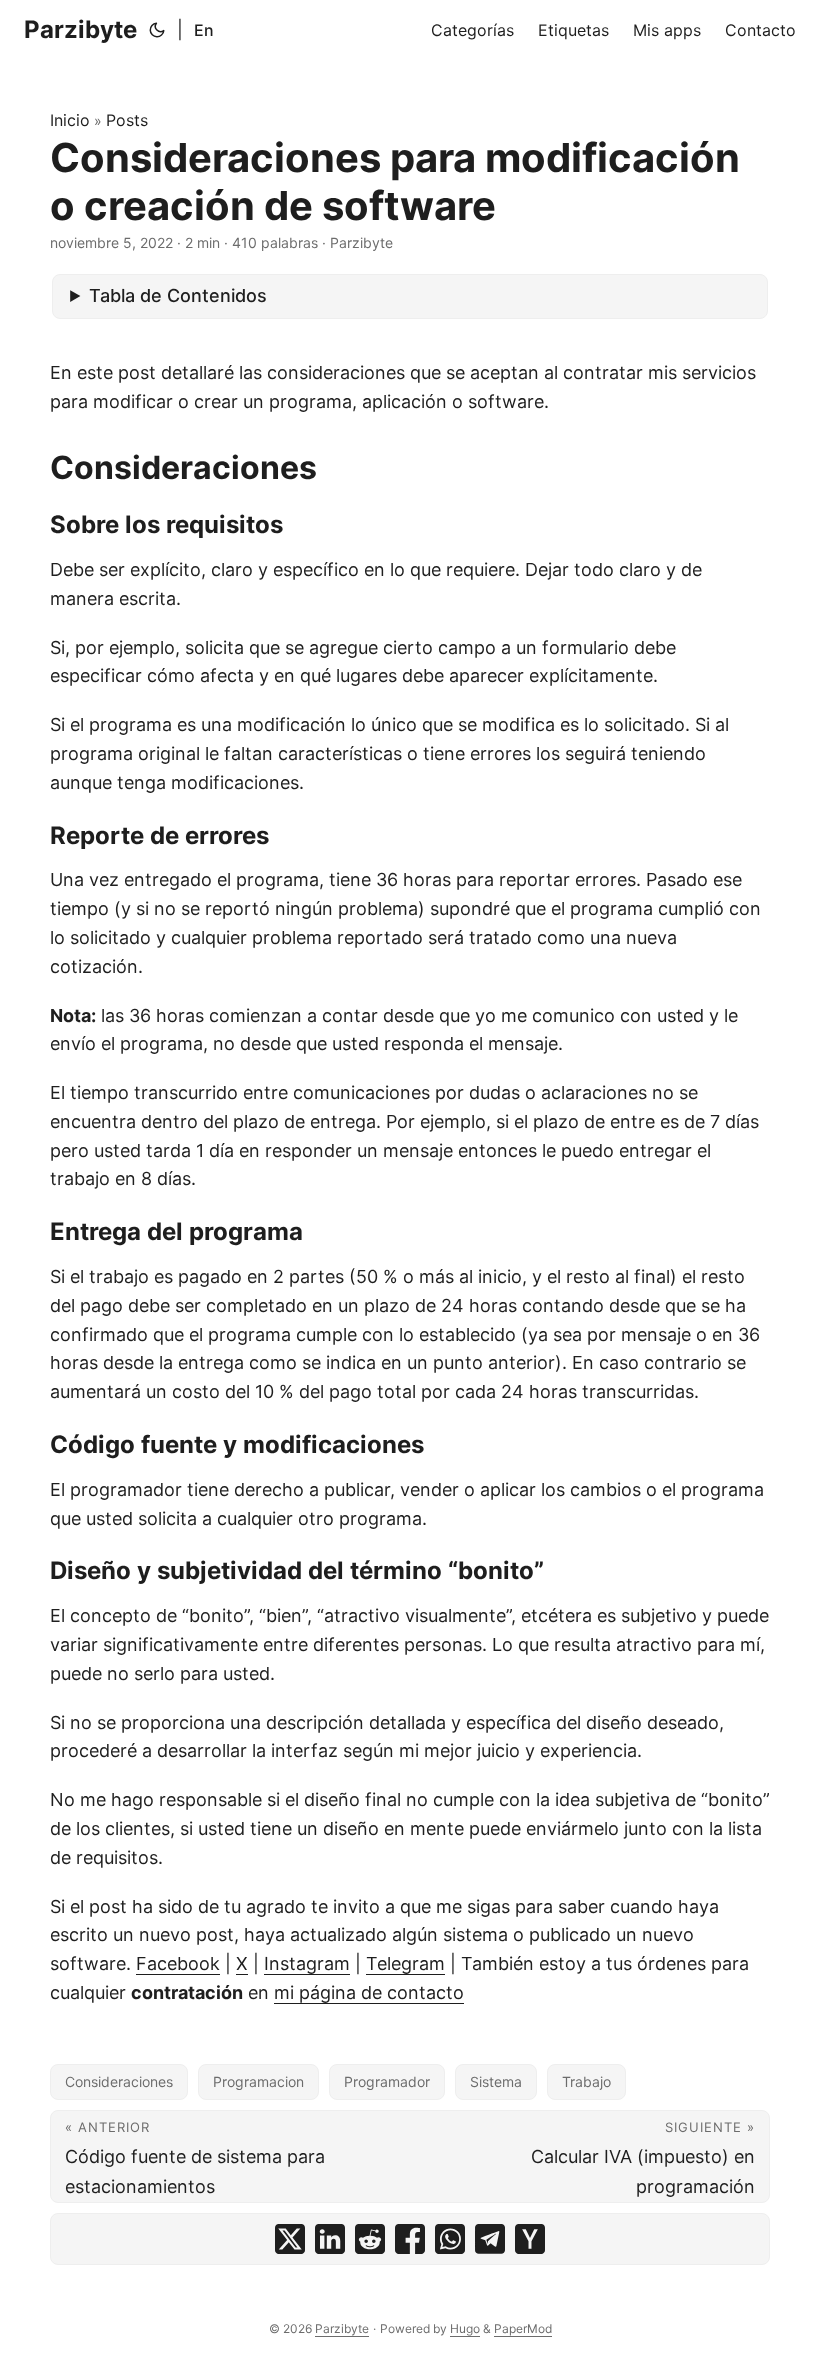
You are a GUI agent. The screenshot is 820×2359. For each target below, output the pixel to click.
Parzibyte (80, 29)
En (204, 30)
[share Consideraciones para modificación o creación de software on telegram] (490, 2239)
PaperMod (523, 2328)
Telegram (405, 1963)
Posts (127, 120)
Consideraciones (119, 2081)
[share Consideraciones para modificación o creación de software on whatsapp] (450, 2239)
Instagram (307, 1963)
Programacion (258, 2081)
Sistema (496, 2081)
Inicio (70, 120)
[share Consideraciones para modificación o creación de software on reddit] (370, 2239)
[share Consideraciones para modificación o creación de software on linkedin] (330, 2239)
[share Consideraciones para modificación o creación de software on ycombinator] (530, 2239)
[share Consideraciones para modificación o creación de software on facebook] (410, 2239)
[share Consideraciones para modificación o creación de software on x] (290, 2239)
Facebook (178, 1963)
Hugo (465, 2328)
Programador (387, 2081)
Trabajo (586, 2081)
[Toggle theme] (157, 30)
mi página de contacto (369, 1992)
